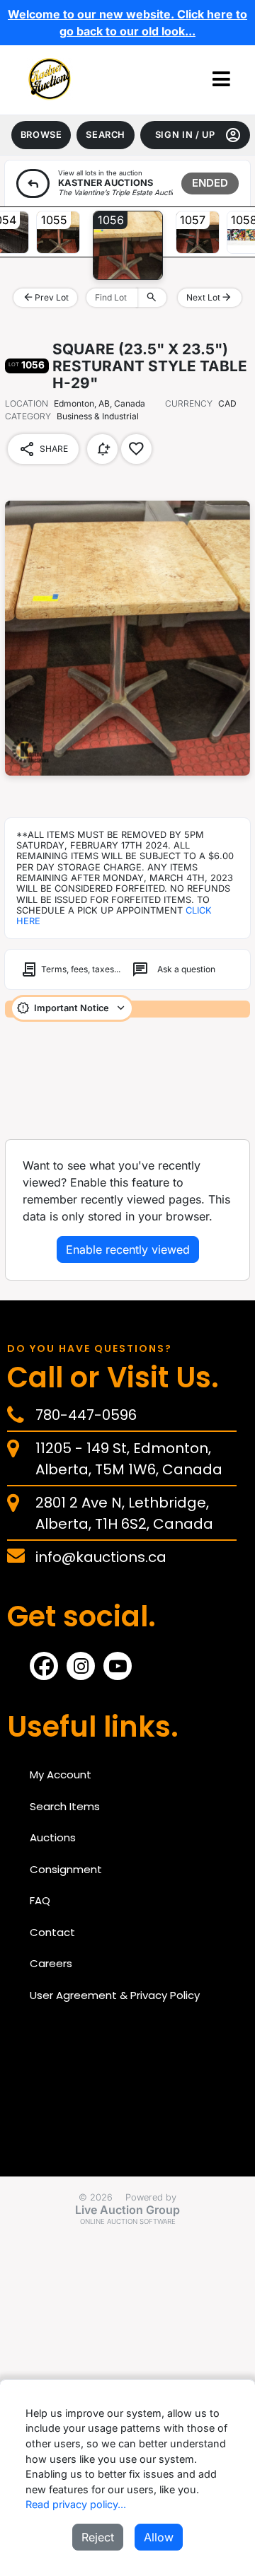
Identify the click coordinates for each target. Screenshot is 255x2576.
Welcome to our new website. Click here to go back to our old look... (127, 23)
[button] (221, 80)
